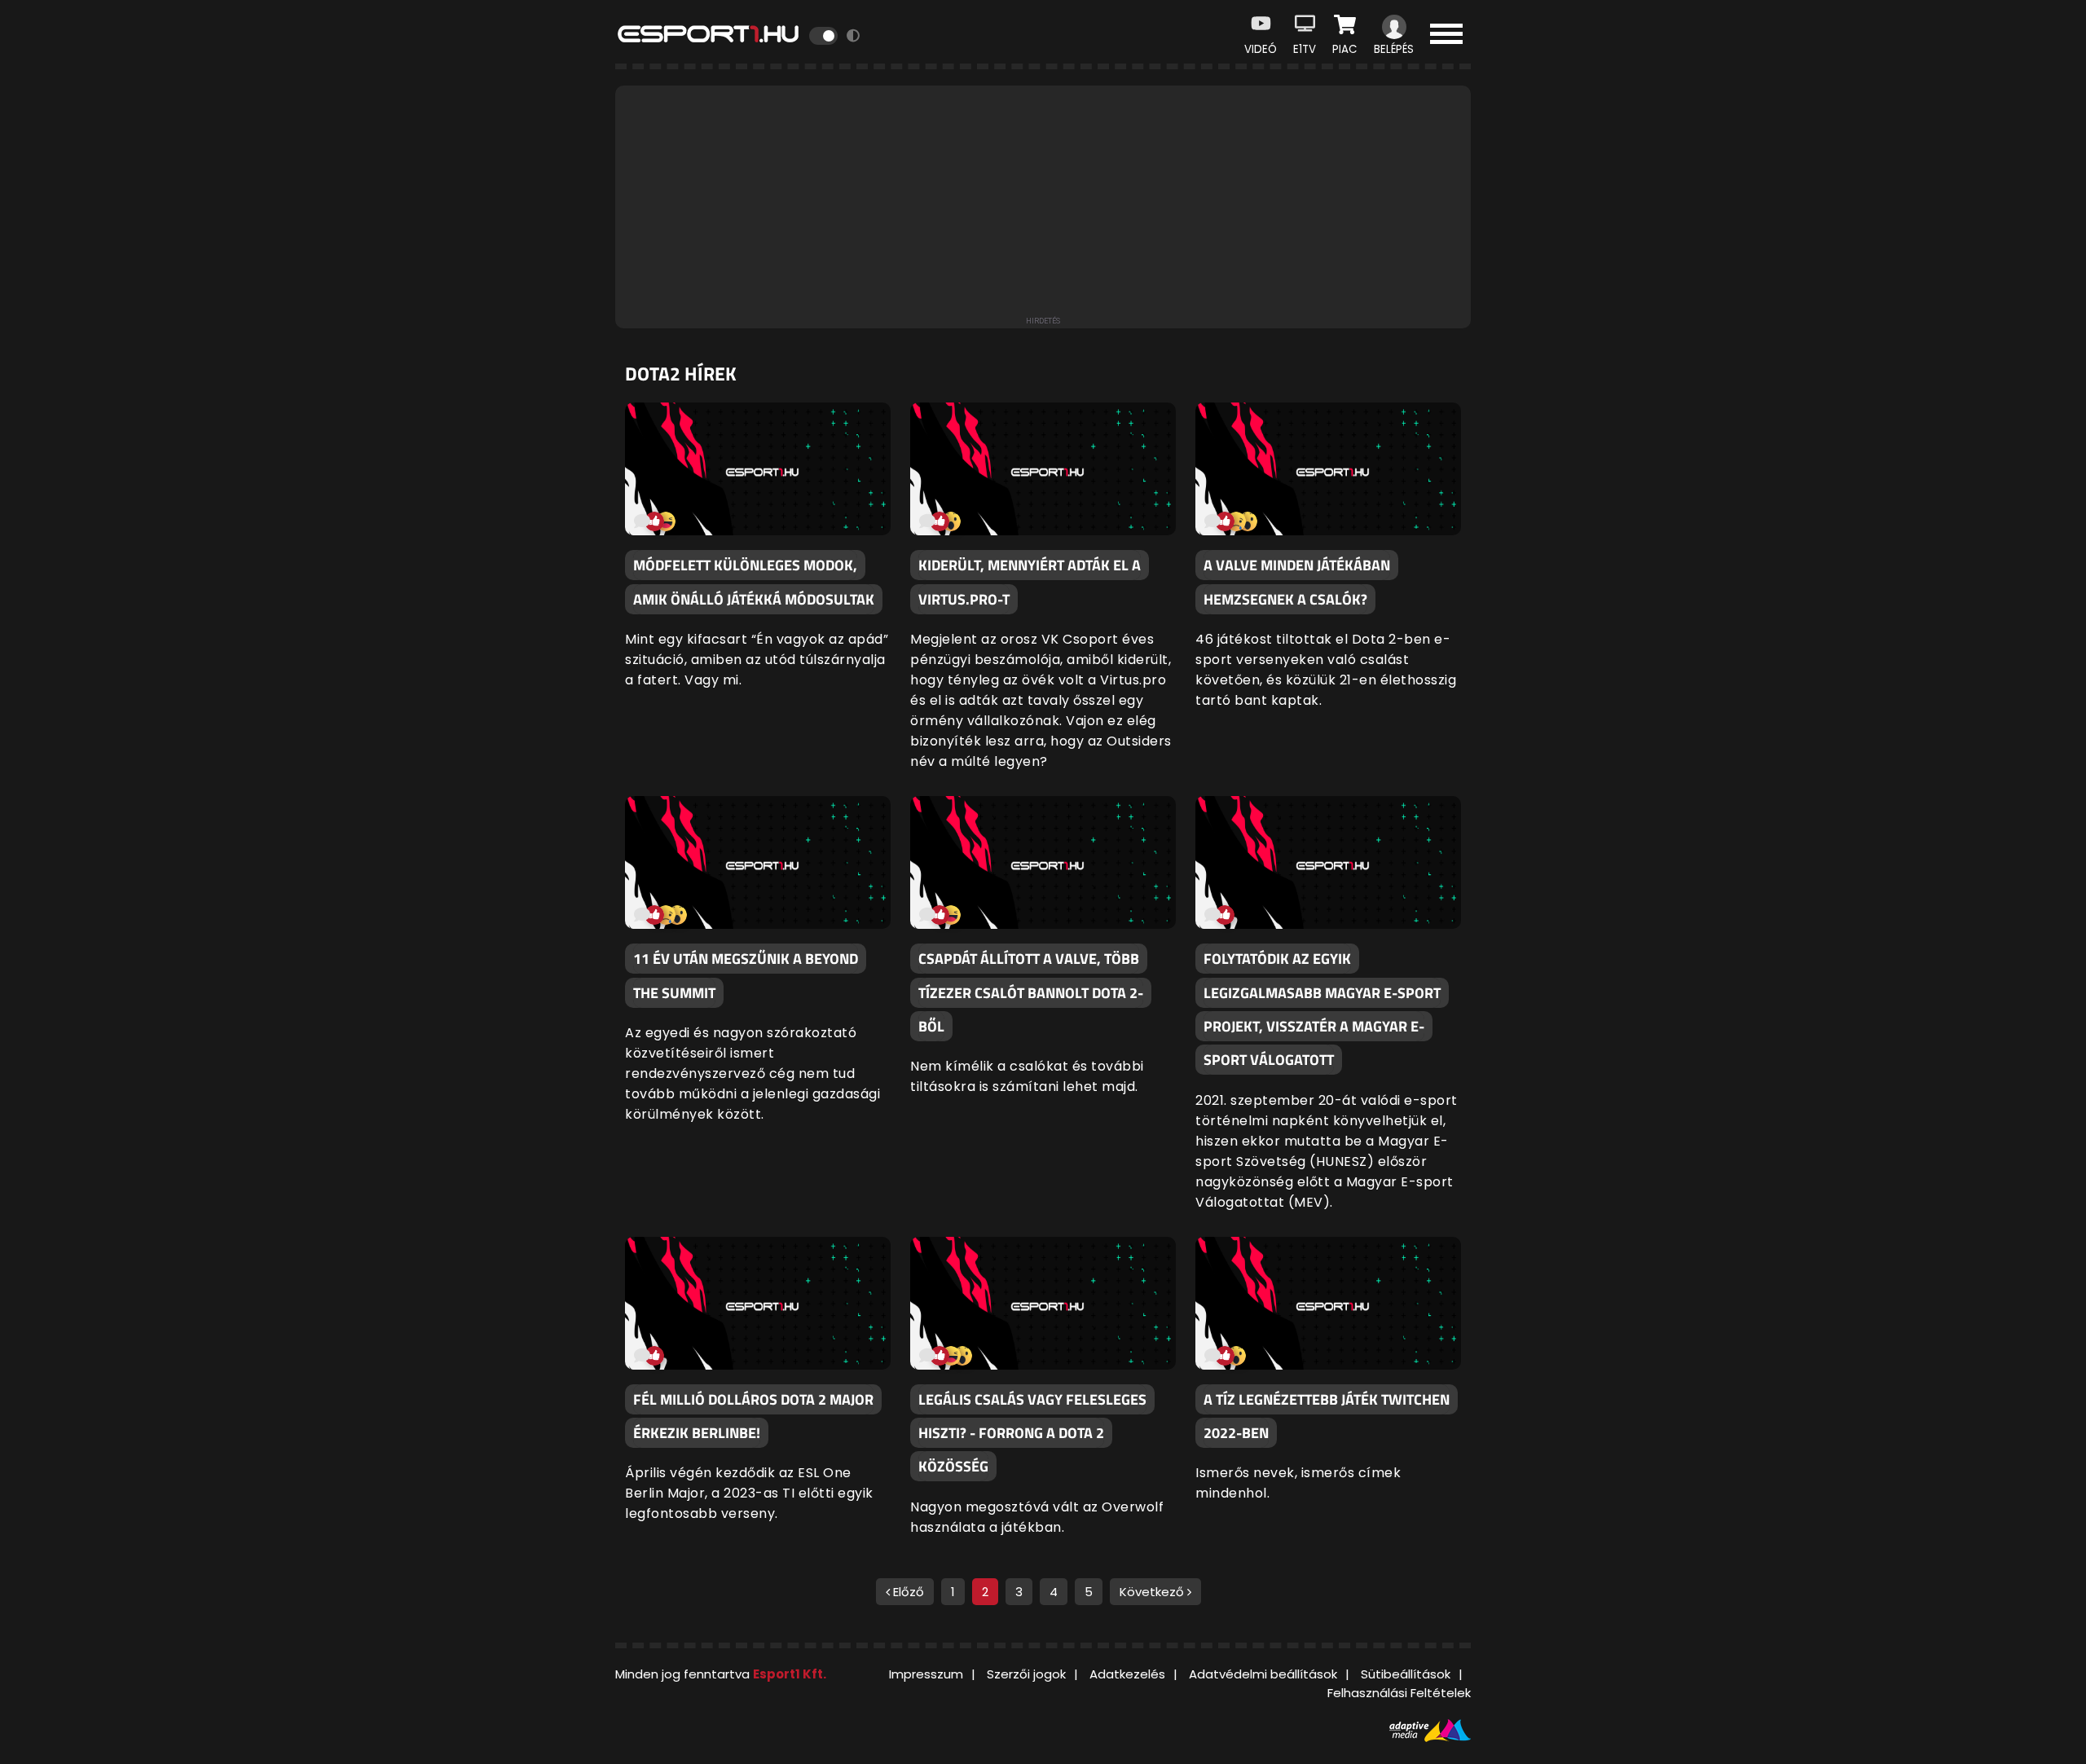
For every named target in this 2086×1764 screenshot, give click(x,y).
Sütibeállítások (1406, 1674)
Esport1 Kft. (790, 1674)
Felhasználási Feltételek (1399, 1693)
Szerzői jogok (1026, 1674)
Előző (907, 1592)
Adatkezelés (1127, 1674)
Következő (1153, 1592)
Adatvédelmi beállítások (1263, 1674)
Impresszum (926, 1674)
